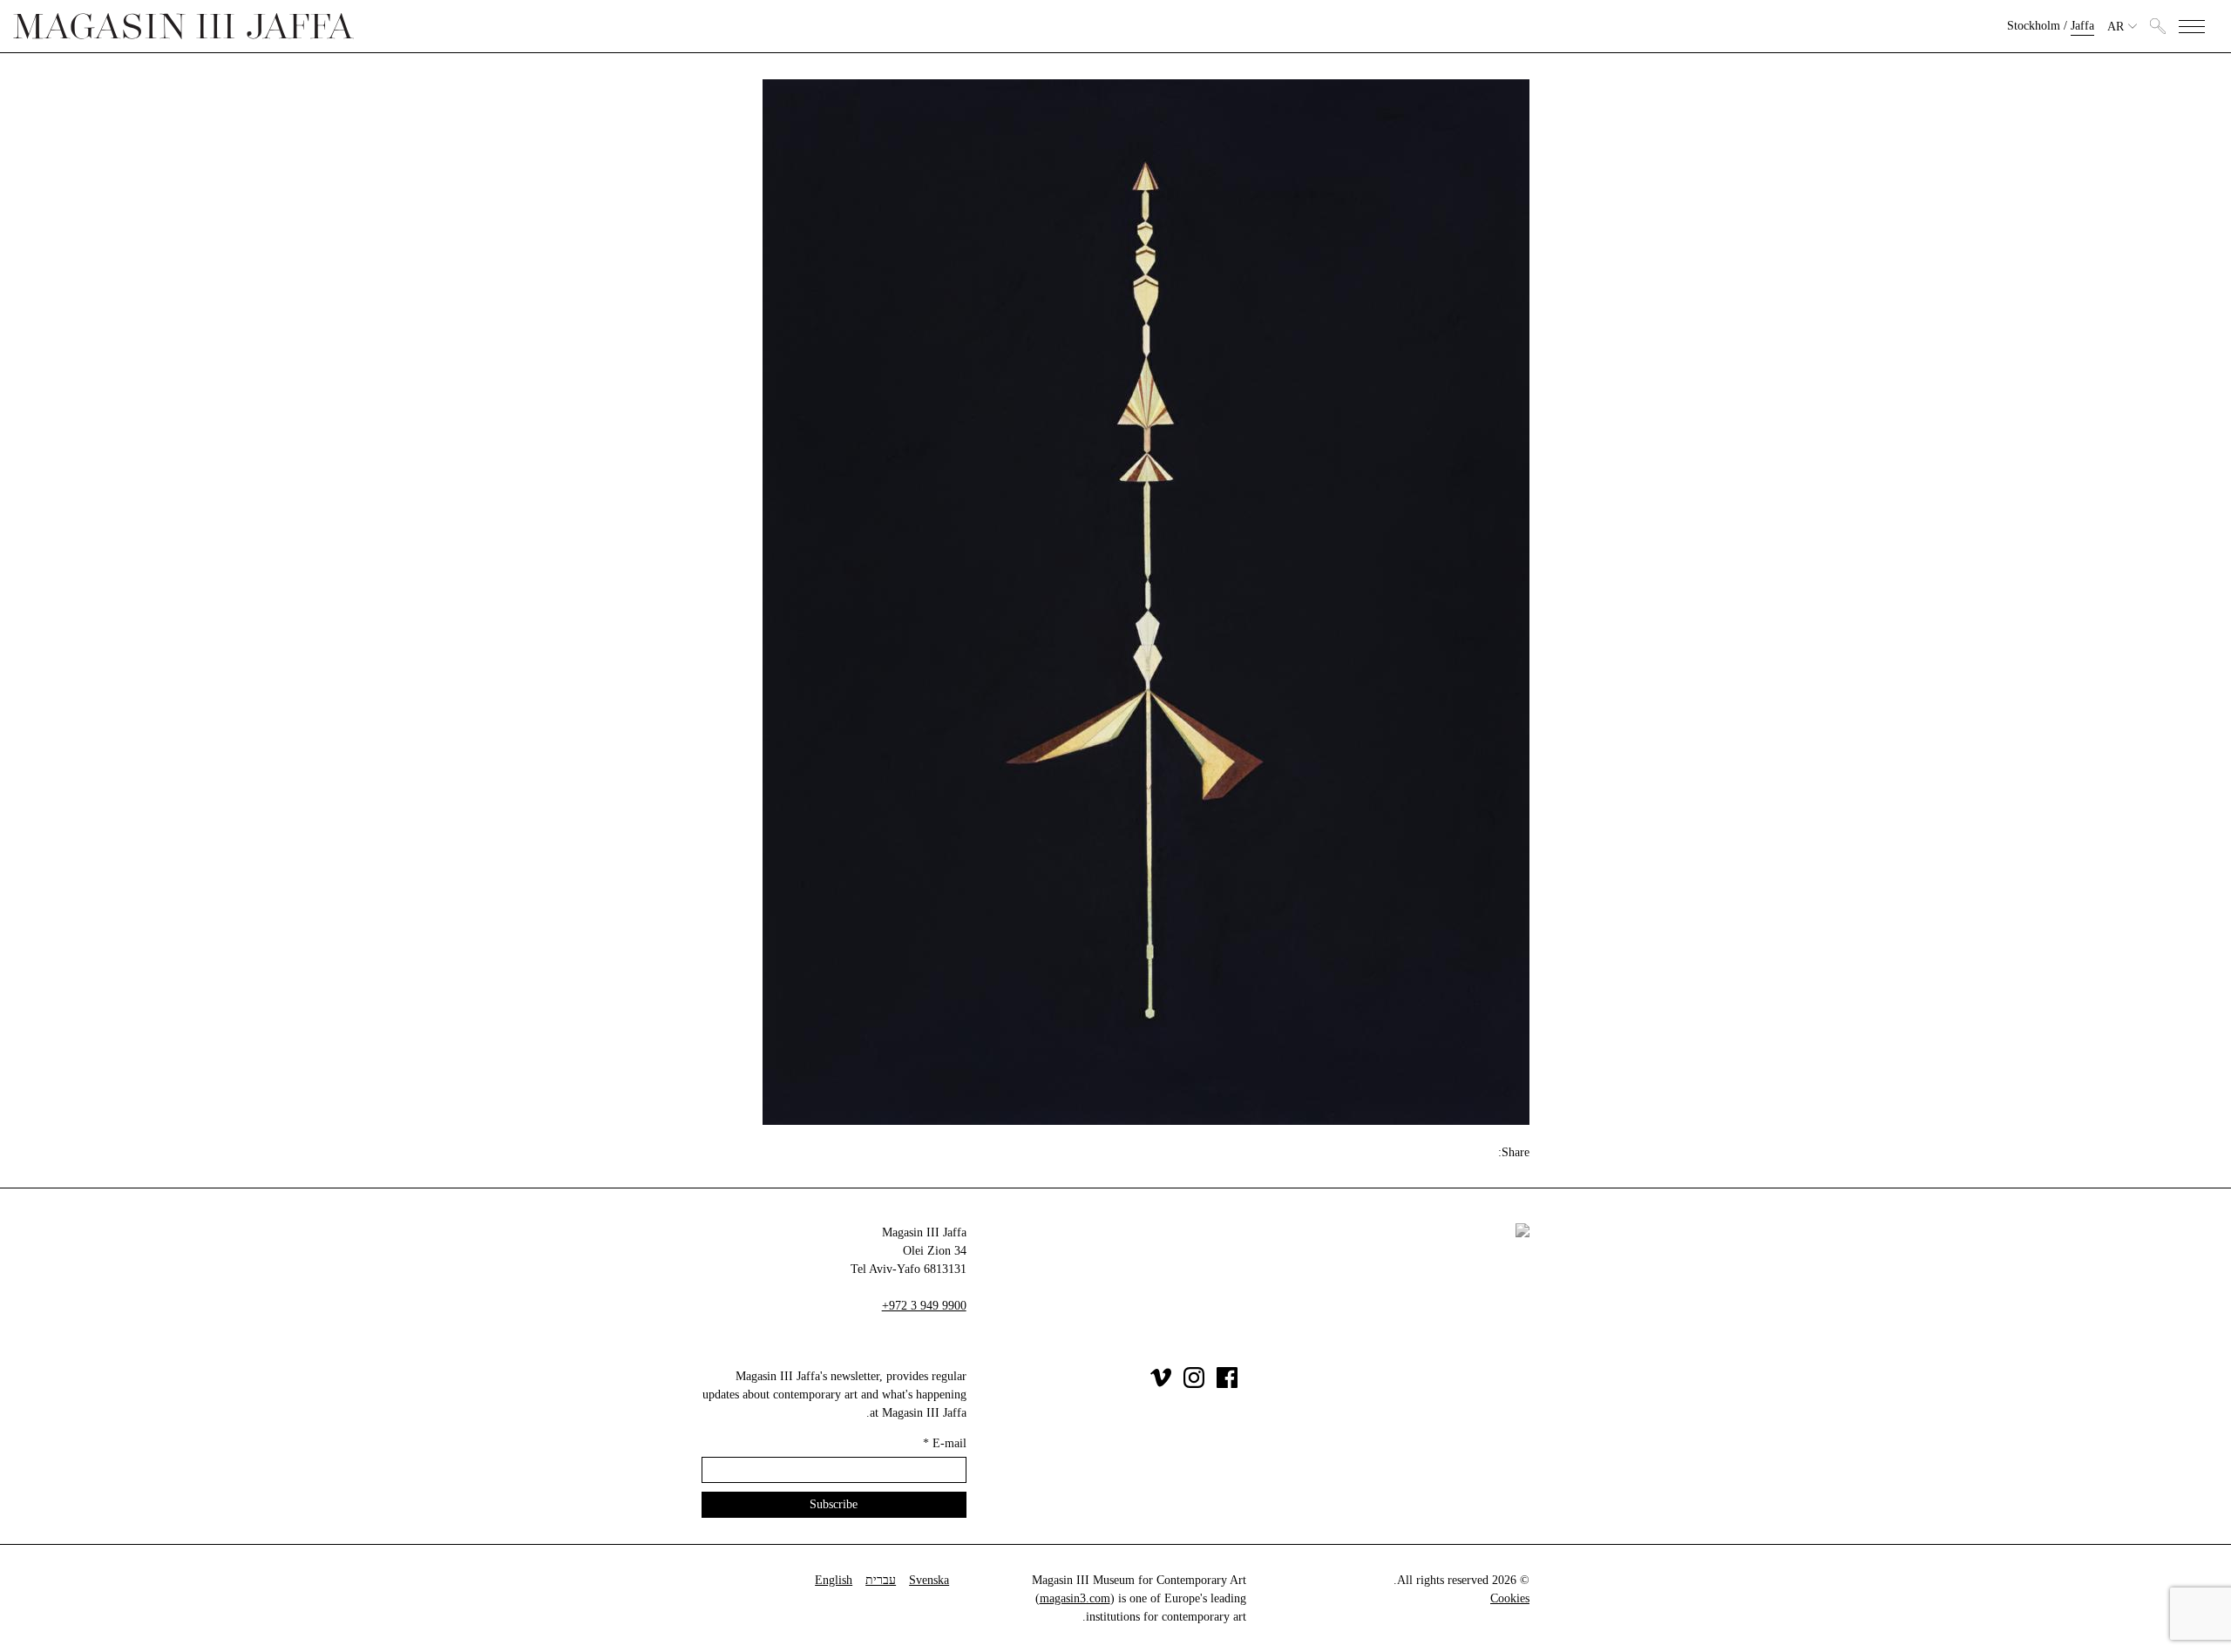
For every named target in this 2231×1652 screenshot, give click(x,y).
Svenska (929, 1580)
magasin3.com (1075, 1598)
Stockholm (2034, 26)
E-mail (945, 1443)
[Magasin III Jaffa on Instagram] (1194, 1384)
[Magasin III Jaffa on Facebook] (1227, 1384)
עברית (881, 1580)
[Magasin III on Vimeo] (1161, 1384)
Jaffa (2082, 26)
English (834, 1580)
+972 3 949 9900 (924, 1306)
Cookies (1510, 1598)
